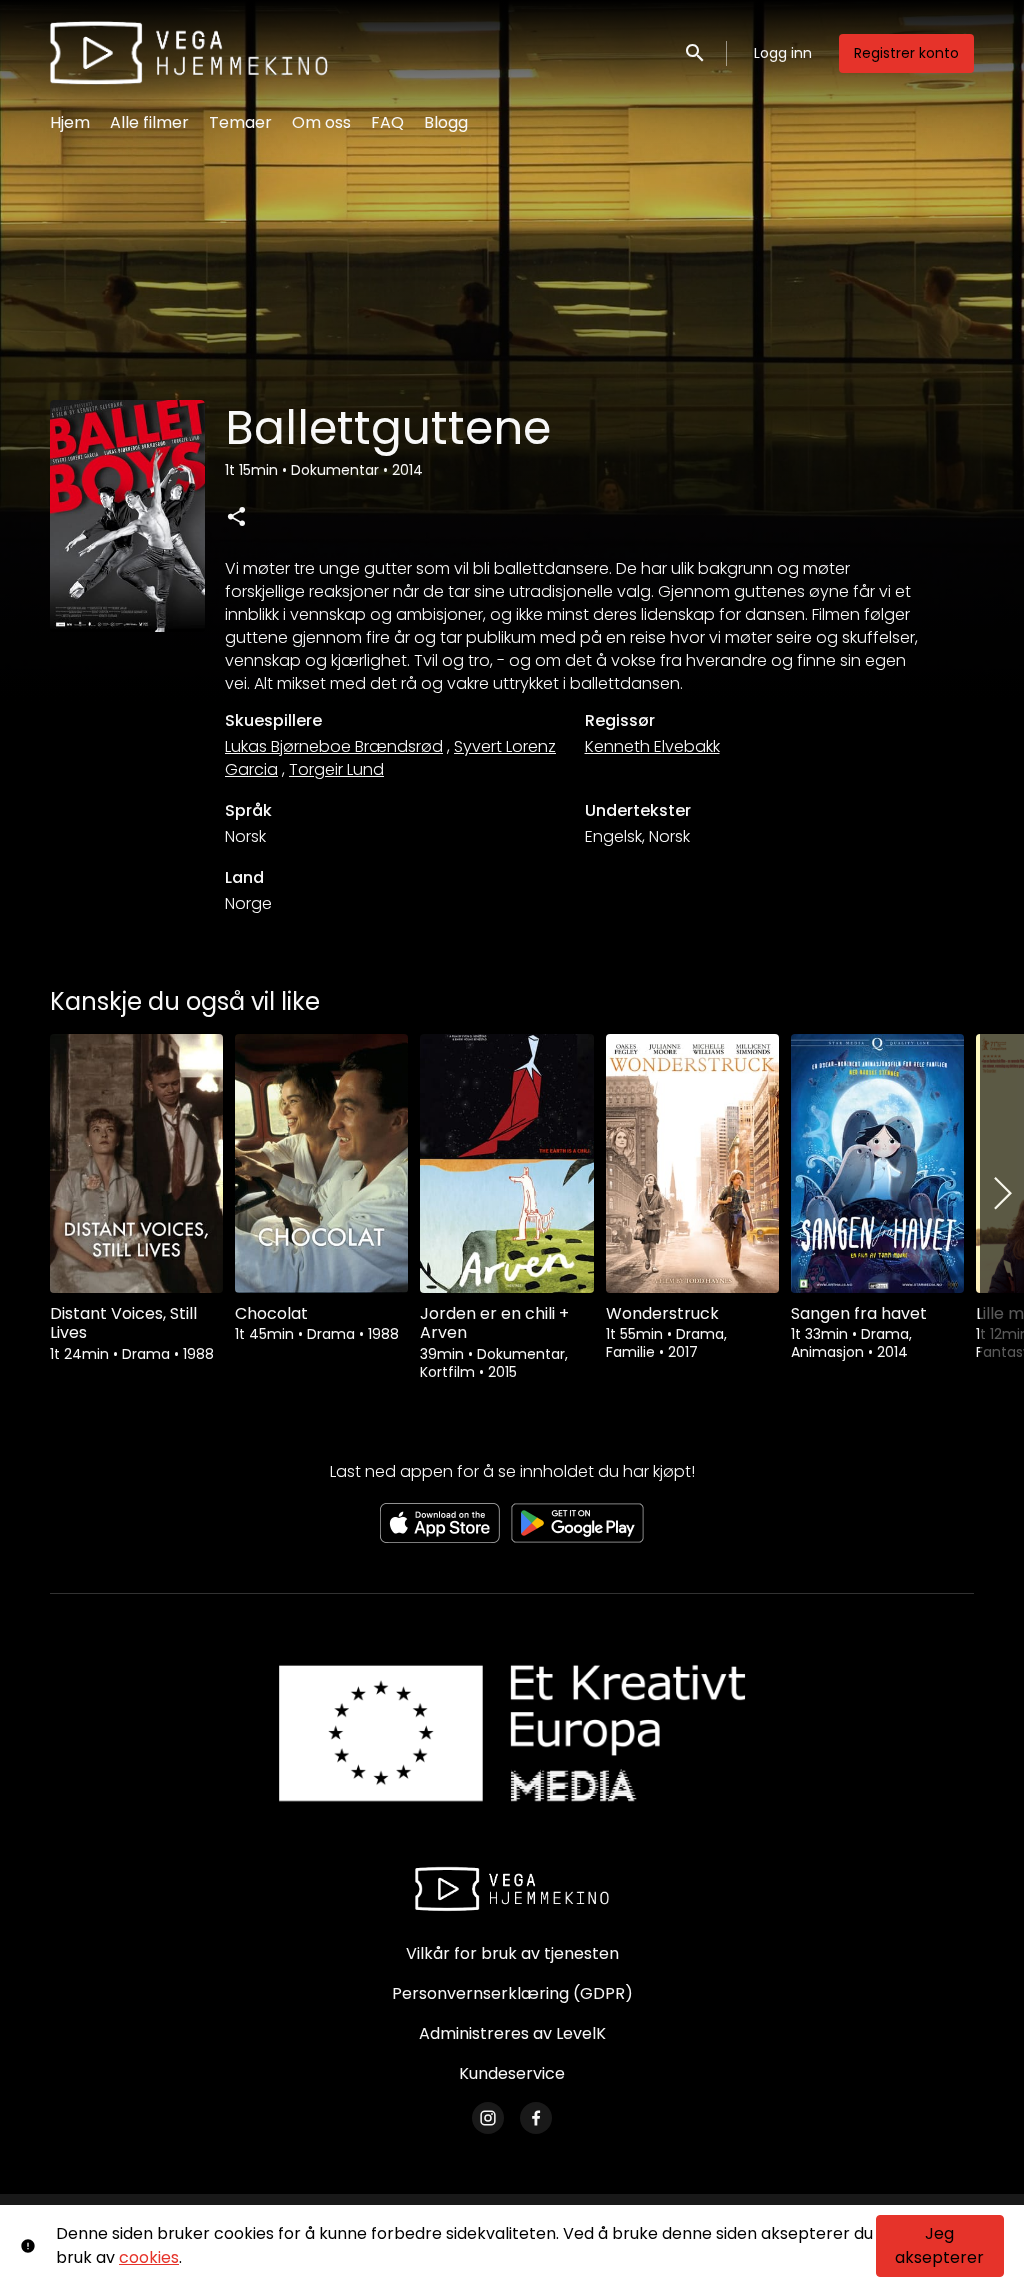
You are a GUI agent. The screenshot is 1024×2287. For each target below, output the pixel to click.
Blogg (446, 122)
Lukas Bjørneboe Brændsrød (334, 746)
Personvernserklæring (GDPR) (512, 1993)
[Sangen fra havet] (877, 1163)
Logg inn (783, 53)
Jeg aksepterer (939, 2245)
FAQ (387, 122)
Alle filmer (149, 122)
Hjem (70, 122)
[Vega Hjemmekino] (512, 1889)
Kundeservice (512, 2073)
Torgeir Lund (336, 769)
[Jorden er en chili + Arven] (506, 1163)
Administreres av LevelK (512, 2033)
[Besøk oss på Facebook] (536, 2118)
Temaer (240, 122)
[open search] (696, 52)
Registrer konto (906, 53)
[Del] (236, 516)
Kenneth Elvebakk (652, 746)
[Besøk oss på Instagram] (488, 2118)
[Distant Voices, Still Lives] (136, 1163)
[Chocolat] (321, 1163)
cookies (149, 2257)
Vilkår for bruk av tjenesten (512, 1953)
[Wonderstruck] (692, 1163)
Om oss (321, 122)
